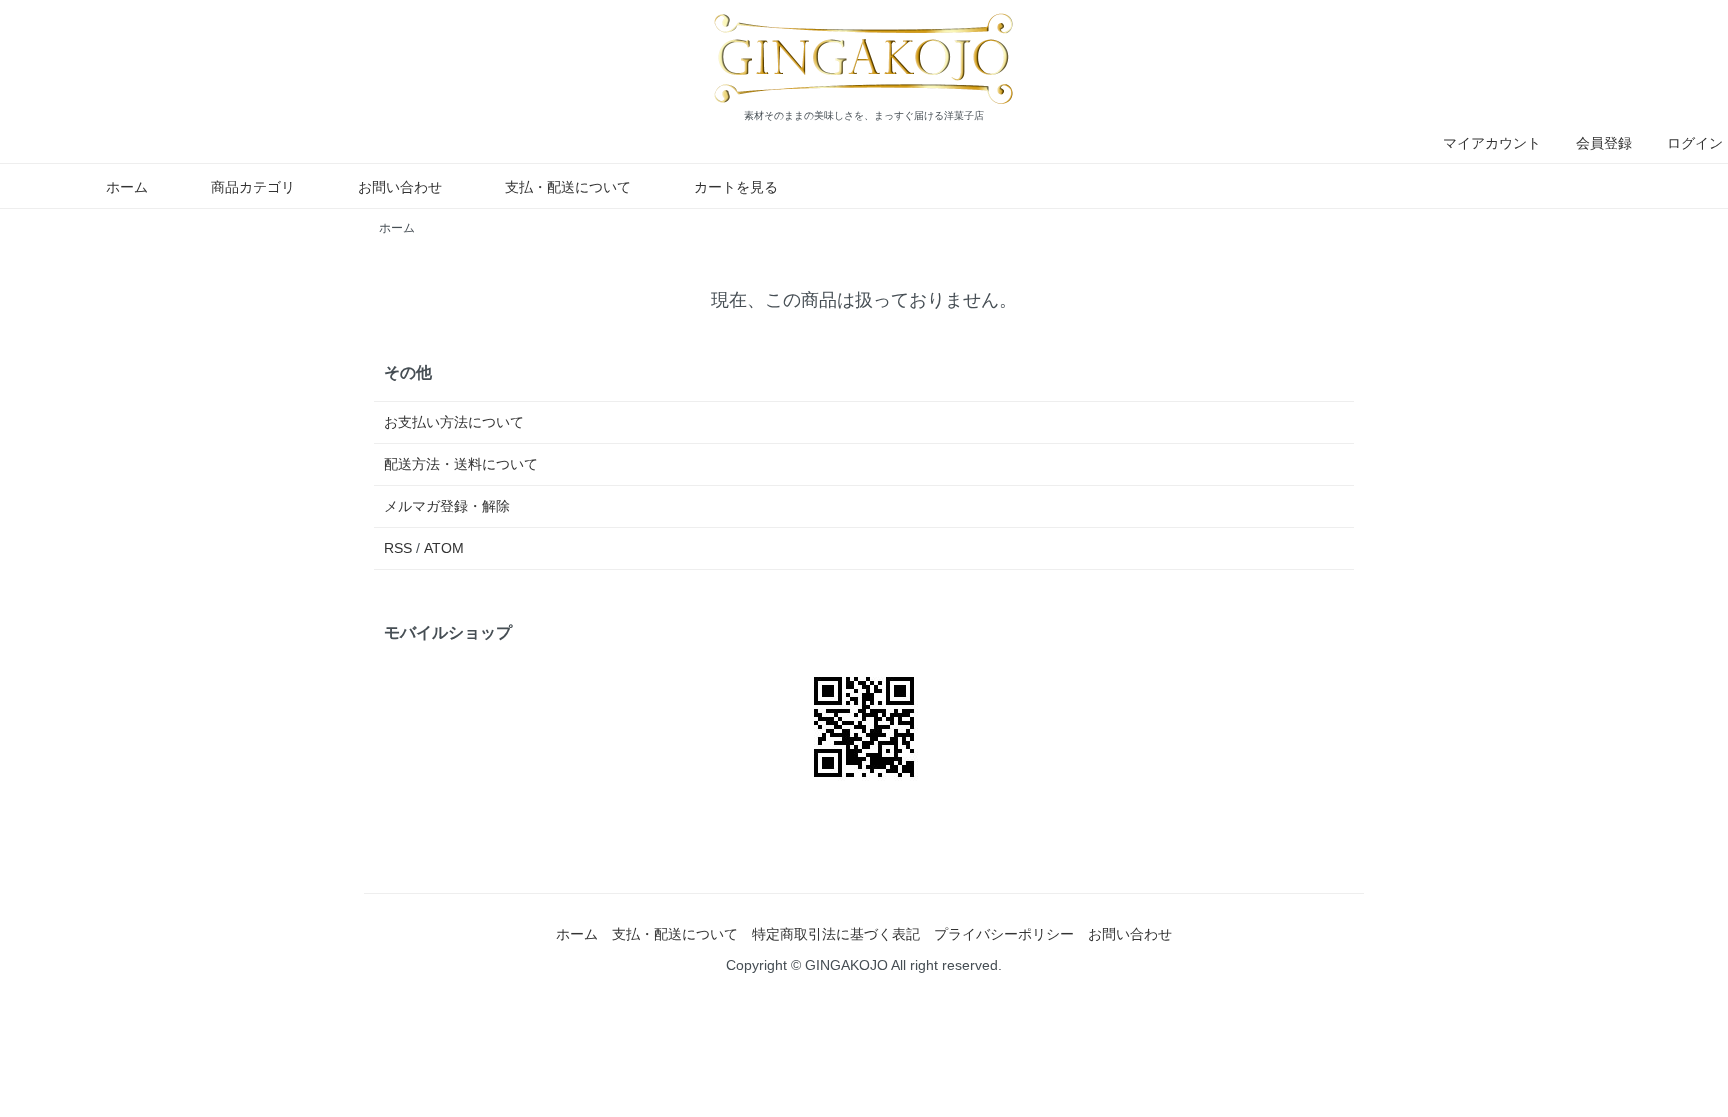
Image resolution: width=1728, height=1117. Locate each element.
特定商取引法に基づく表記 (836, 934)
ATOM (444, 548)
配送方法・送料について (461, 464)
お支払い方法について (454, 422)
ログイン (1695, 143)
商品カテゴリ (253, 187)
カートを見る (736, 187)
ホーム (127, 187)
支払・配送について (568, 187)
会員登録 (1604, 143)
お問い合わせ (400, 187)
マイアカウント (1492, 143)
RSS (398, 548)
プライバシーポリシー (1004, 934)
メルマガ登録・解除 (447, 506)
